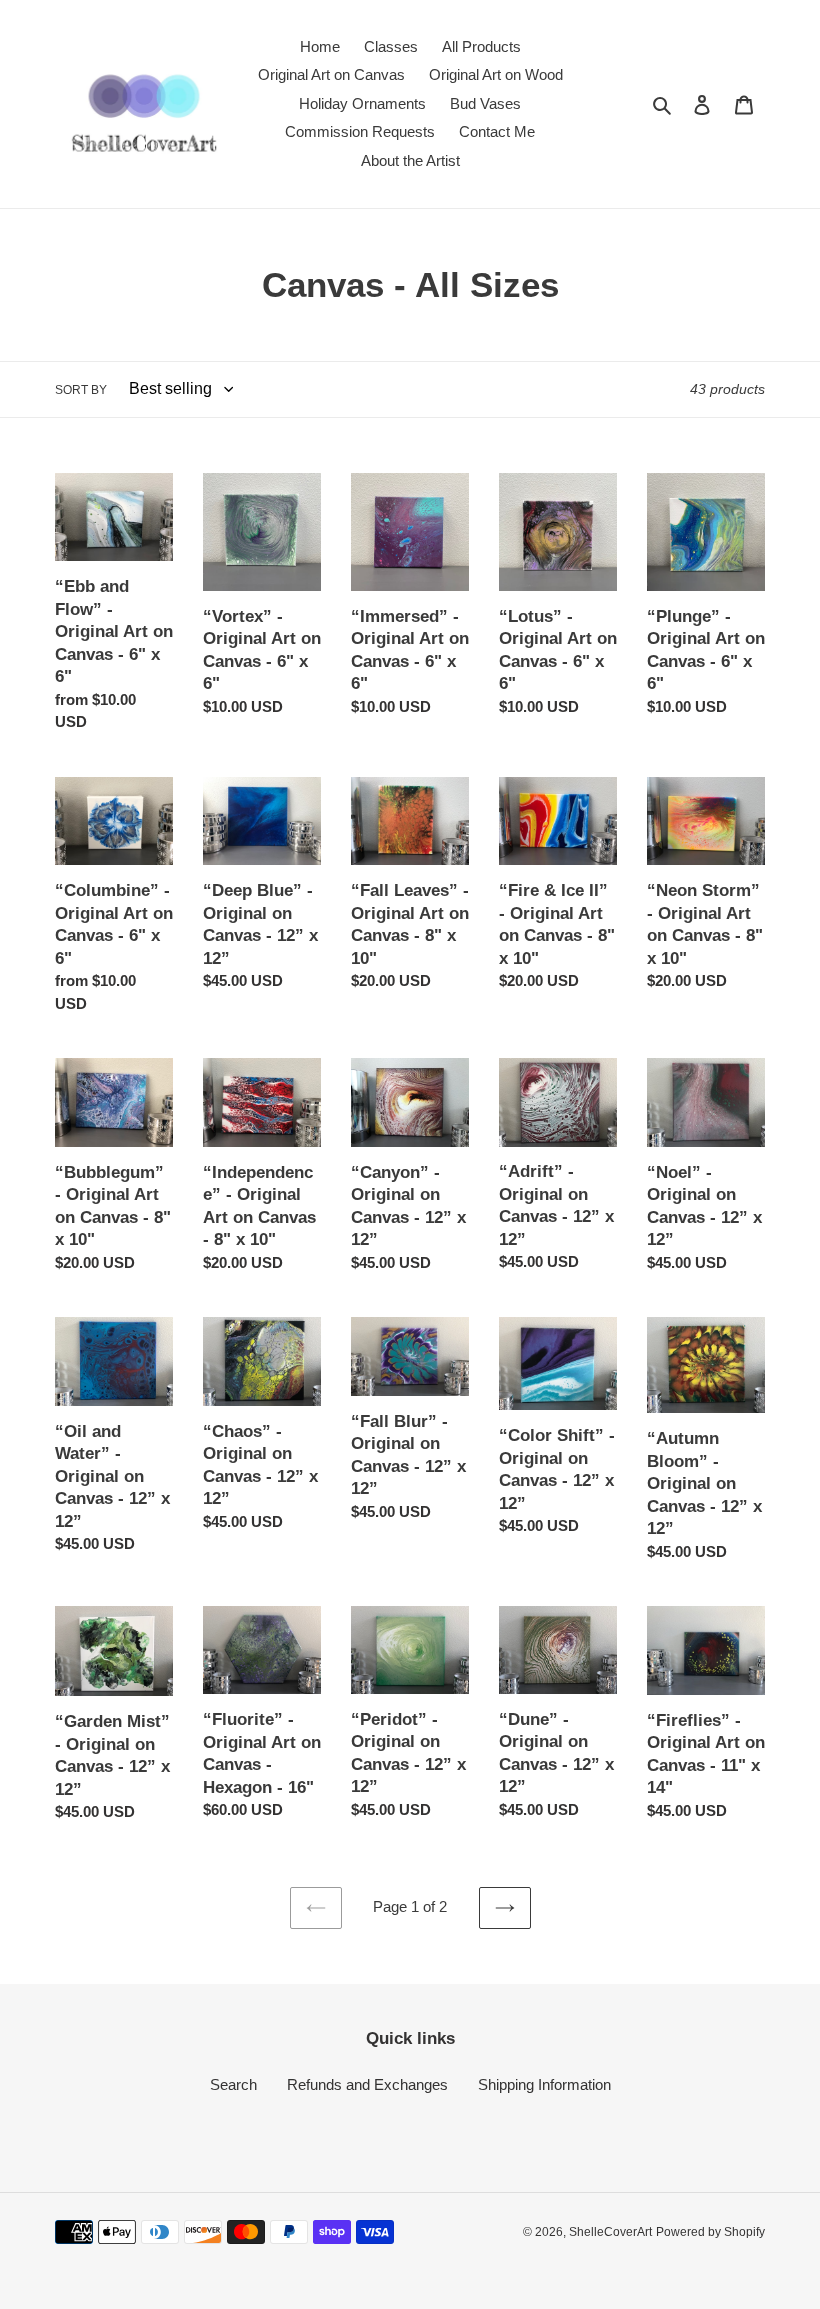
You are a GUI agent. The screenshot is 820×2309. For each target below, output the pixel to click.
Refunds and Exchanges (367, 2084)
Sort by (81, 390)
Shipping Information (544, 2084)
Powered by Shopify (710, 2232)
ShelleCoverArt (610, 2232)
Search (233, 2084)
